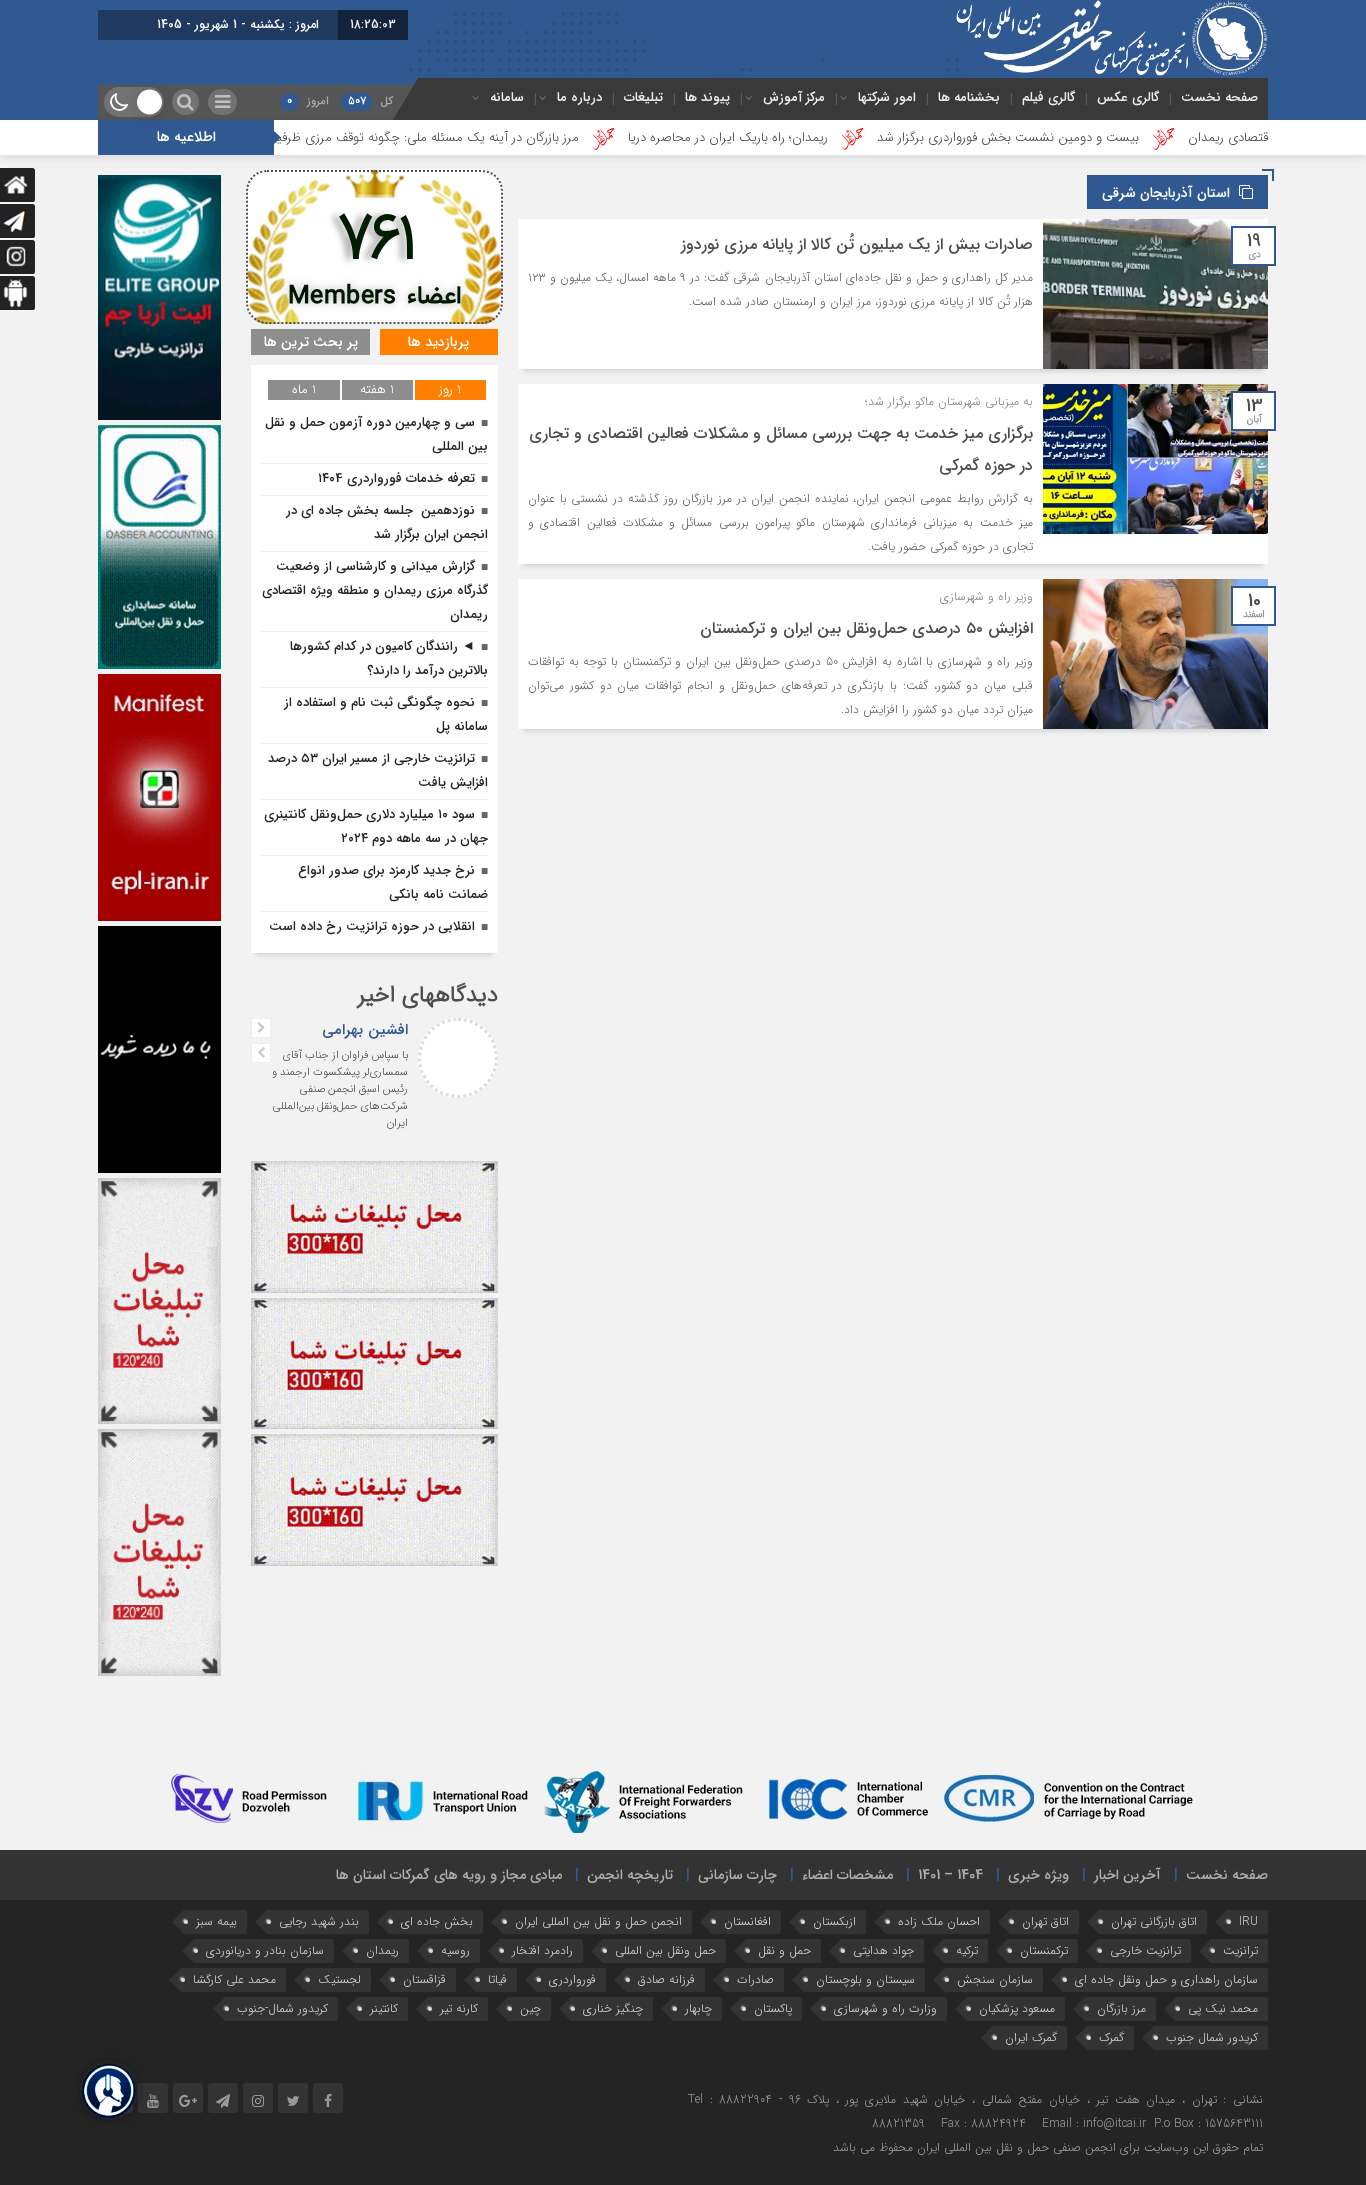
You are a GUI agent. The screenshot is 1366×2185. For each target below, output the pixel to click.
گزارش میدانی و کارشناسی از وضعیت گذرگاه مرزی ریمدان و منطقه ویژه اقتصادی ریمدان (375, 590)
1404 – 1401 (950, 1875)
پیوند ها (707, 97)
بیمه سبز (216, 1921)
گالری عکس (1128, 97)
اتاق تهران (1045, 1921)
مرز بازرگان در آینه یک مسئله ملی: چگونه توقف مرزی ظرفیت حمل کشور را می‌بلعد (492, 137)
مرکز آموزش (794, 97)
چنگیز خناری (613, 2008)
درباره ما (579, 97)
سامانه (507, 97)
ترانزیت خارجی (1145, 1950)
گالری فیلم (1048, 97)
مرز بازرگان (1121, 2008)
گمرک (1111, 2037)
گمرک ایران (1031, 2037)
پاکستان (773, 2008)
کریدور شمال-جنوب (282, 2008)
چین (530, 2008)
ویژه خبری (1038, 1875)
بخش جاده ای (437, 1921)
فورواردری (572, 1979)
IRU (1248, 1921)
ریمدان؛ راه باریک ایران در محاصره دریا (854, 137)
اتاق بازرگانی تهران (1154, 1921)
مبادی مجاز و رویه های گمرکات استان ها (449, 1875)
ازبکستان (834, 1921)
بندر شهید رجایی (319, 1921)
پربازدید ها (438, 342)
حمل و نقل (784, 1950)
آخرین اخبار (1127, 1875)
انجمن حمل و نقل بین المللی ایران (598, 1921)
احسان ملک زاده (939, 1921)
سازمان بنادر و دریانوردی (265, 1950)
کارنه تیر (459, 2008)
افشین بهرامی (365, 1030)
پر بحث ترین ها (311, 342)
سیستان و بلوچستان (865, 1979)
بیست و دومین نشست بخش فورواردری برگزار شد (1134, 137)
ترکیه (967, 1950)
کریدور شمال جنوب (1212, 2037)
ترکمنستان (1044, 1950)
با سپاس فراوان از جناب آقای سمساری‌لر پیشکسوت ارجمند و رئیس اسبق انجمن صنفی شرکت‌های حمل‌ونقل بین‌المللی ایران (340, 1089)
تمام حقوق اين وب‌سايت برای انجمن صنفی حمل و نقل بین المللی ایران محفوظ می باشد (1048, 2147)
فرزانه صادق (666, 1979)
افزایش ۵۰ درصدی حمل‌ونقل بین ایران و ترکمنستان (866, 628)
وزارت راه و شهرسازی (885, 2008)
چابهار (698, 2008)
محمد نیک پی (1223, 2008)
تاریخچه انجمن (630, 1875)
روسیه (455, 1950)
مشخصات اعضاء (847, 1875)
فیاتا (497, 1979)
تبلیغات (643, 97)
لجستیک (339, 1979)
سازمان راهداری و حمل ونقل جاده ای (1166, 1979)
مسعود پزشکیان (1017, 2008)
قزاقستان (424, 1979)
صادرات (755, 1979)
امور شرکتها (887, 97)
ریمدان (382, 1950)
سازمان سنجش (995, 1979)
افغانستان (747, 1921)
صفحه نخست (1219, 97)
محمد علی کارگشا (234, 1979)
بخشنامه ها (969, 97)
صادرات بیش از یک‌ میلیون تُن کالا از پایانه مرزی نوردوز (857, 244)
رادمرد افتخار (542, 1950)
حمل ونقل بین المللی (665, 1950)
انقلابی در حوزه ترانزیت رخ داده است (372, 926)
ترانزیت (1240, 1950)
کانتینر (384, 2008)
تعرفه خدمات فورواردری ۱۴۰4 (396, 478)
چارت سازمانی (737, 1875)
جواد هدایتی (883, 1950)
